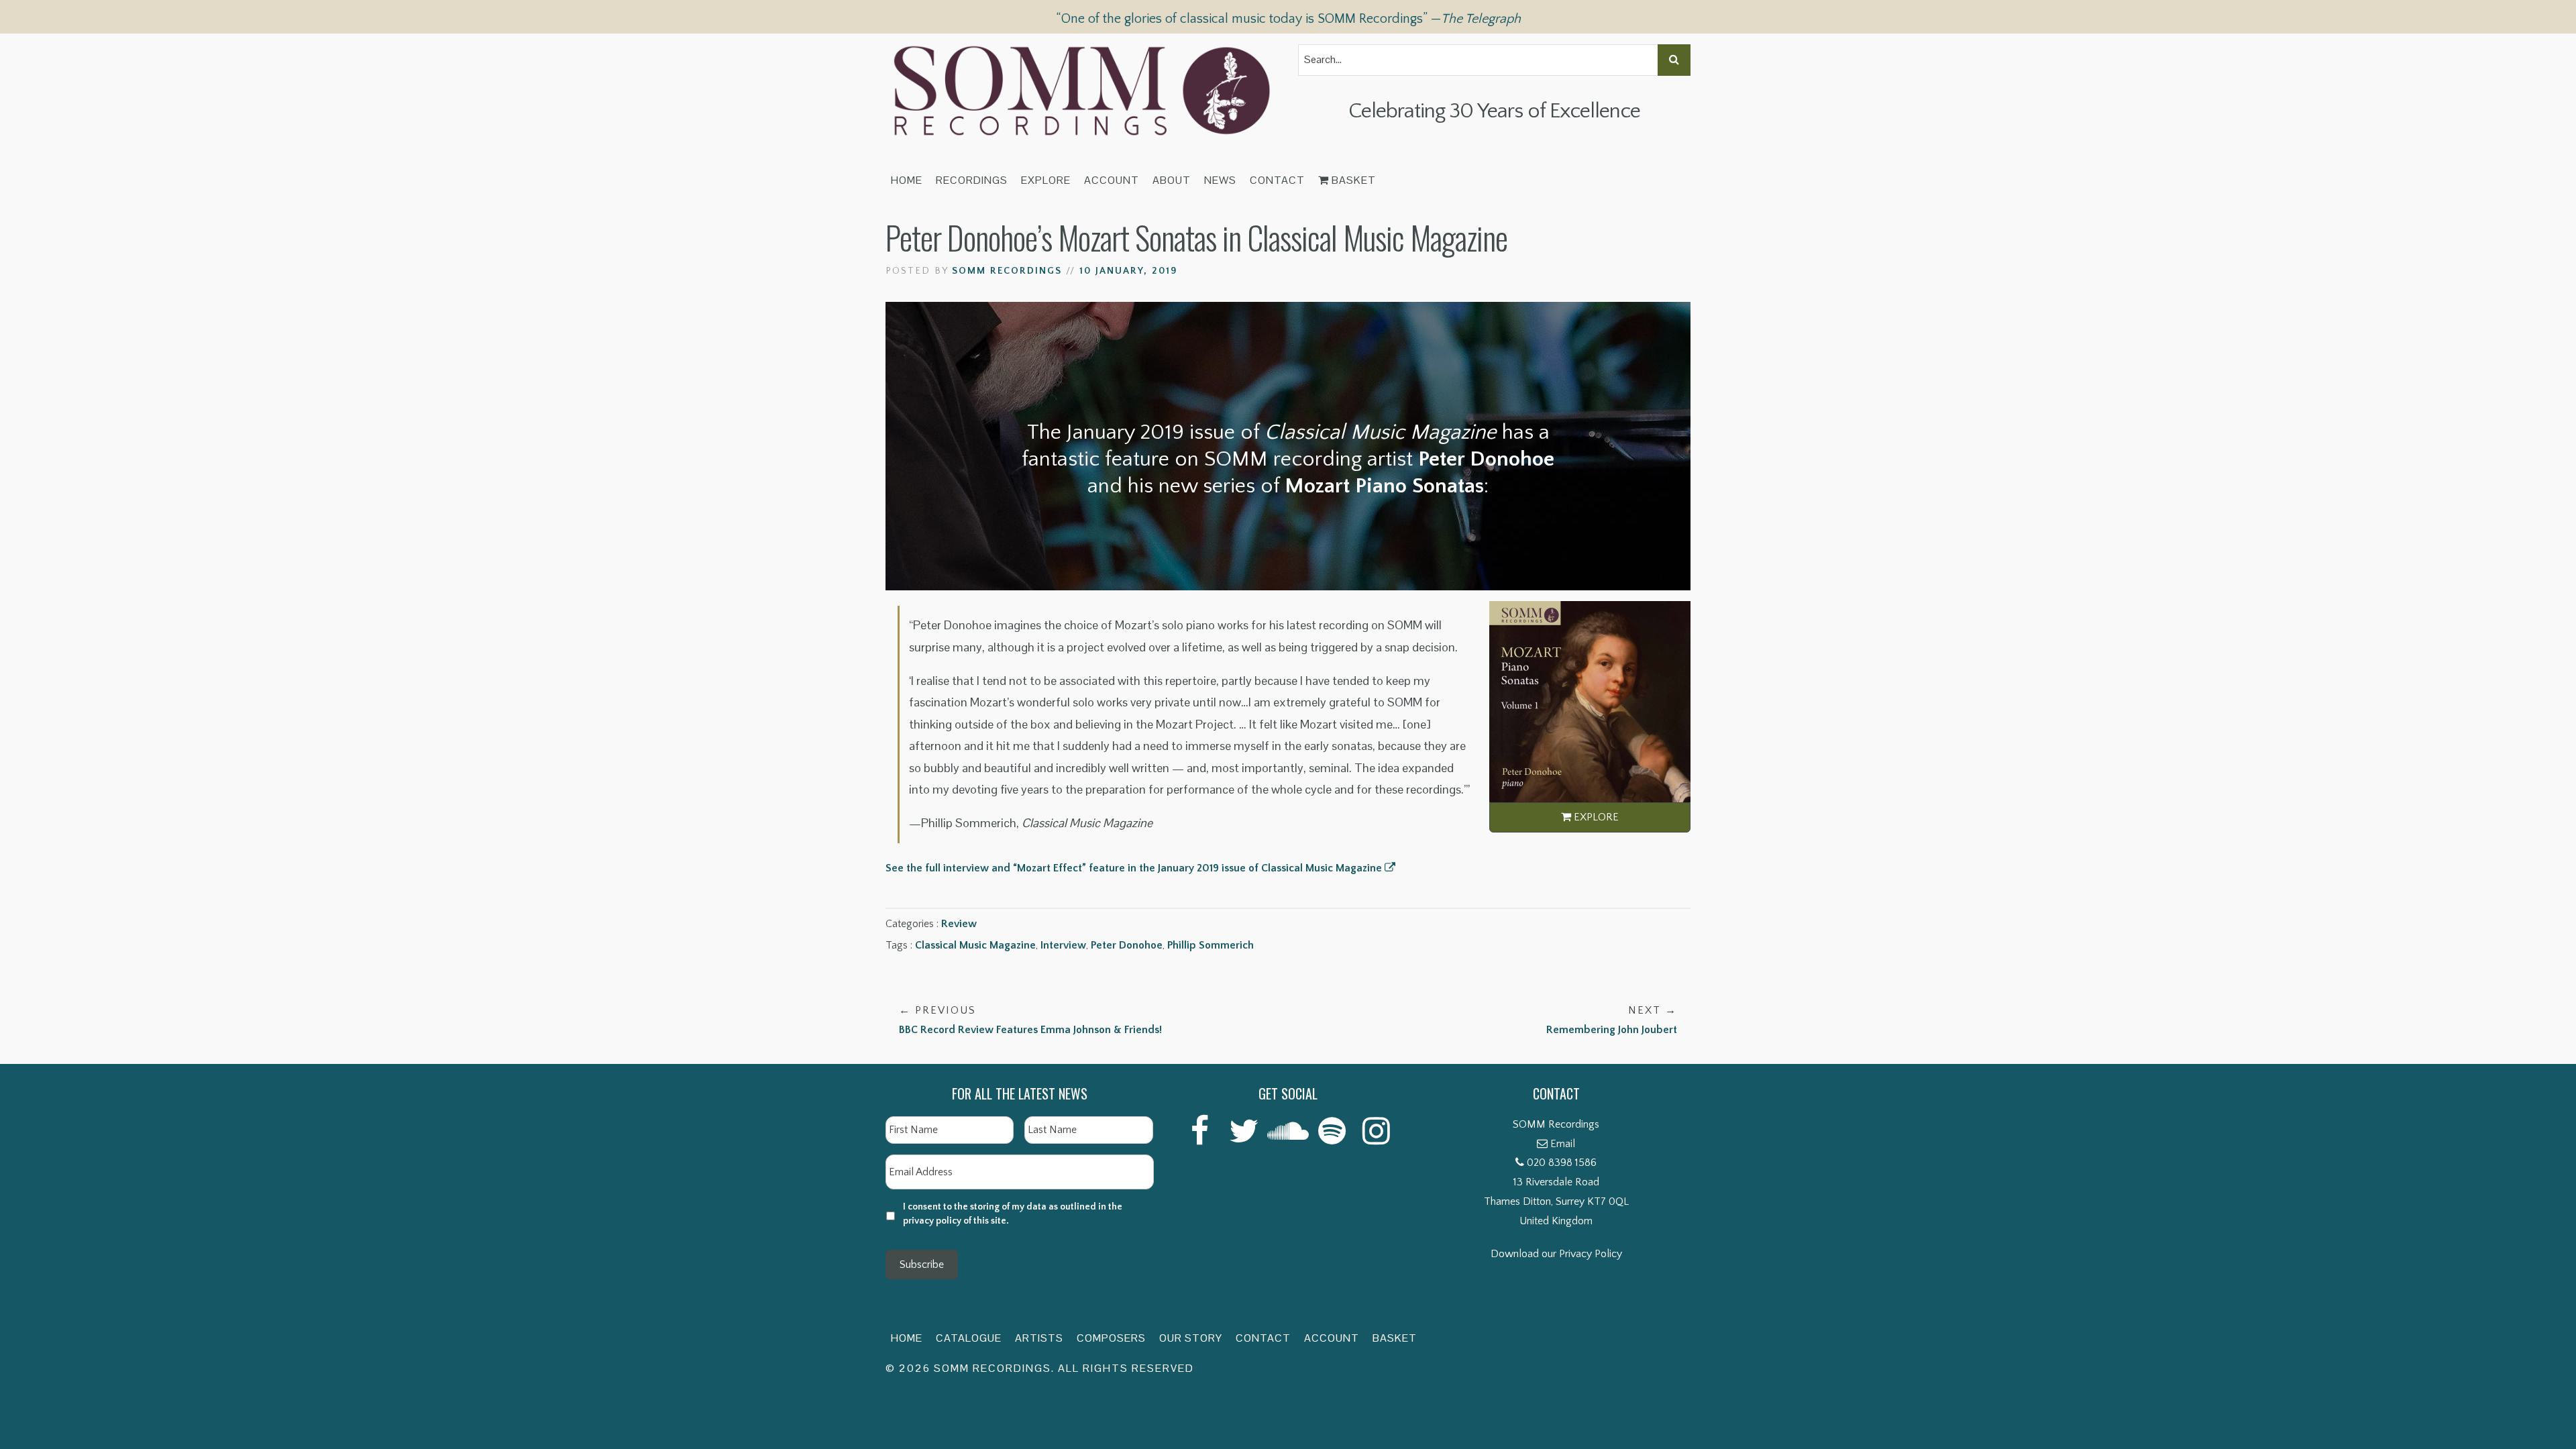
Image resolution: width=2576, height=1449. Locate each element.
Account (1112, 180)
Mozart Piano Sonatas (1384, 486)
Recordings (972, 180)
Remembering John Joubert (1612, 1020)
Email (1563, 1144)
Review (959, 924)
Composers (1111, 1338)
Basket (1352, 180)
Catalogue (969, 1338)
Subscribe (922, 1265)
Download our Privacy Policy (1556, 1254)
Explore (1046, 180)
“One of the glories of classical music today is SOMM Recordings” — (1288, 19)
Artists (1039, 1338)
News (1220, 180)
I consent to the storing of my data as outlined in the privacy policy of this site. (1013, 1214)
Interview (1063, 945)
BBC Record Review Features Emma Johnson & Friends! (1030, 1020)
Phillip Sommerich (1211, 945)
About (1172, 180)
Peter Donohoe (1127, 945)
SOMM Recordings (1007, 271)
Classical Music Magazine (975, 945)
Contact (1277, 180)
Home (907, 180)
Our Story (1191, 1338)
